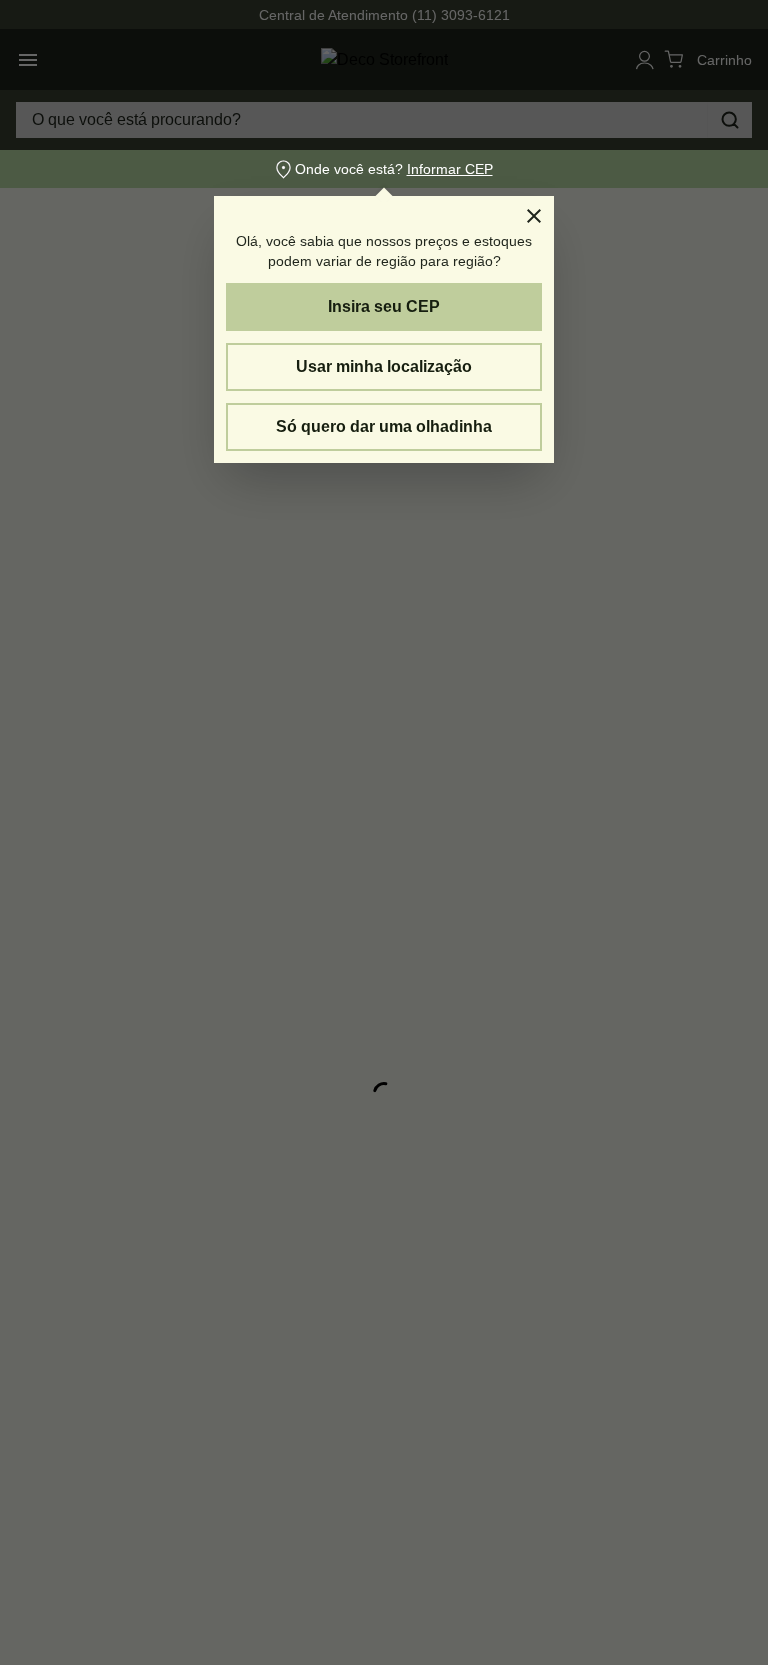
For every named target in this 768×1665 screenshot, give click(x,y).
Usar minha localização (384, 366)
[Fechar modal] (534, 216)
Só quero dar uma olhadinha (384, 426)
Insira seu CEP (384, 306)
